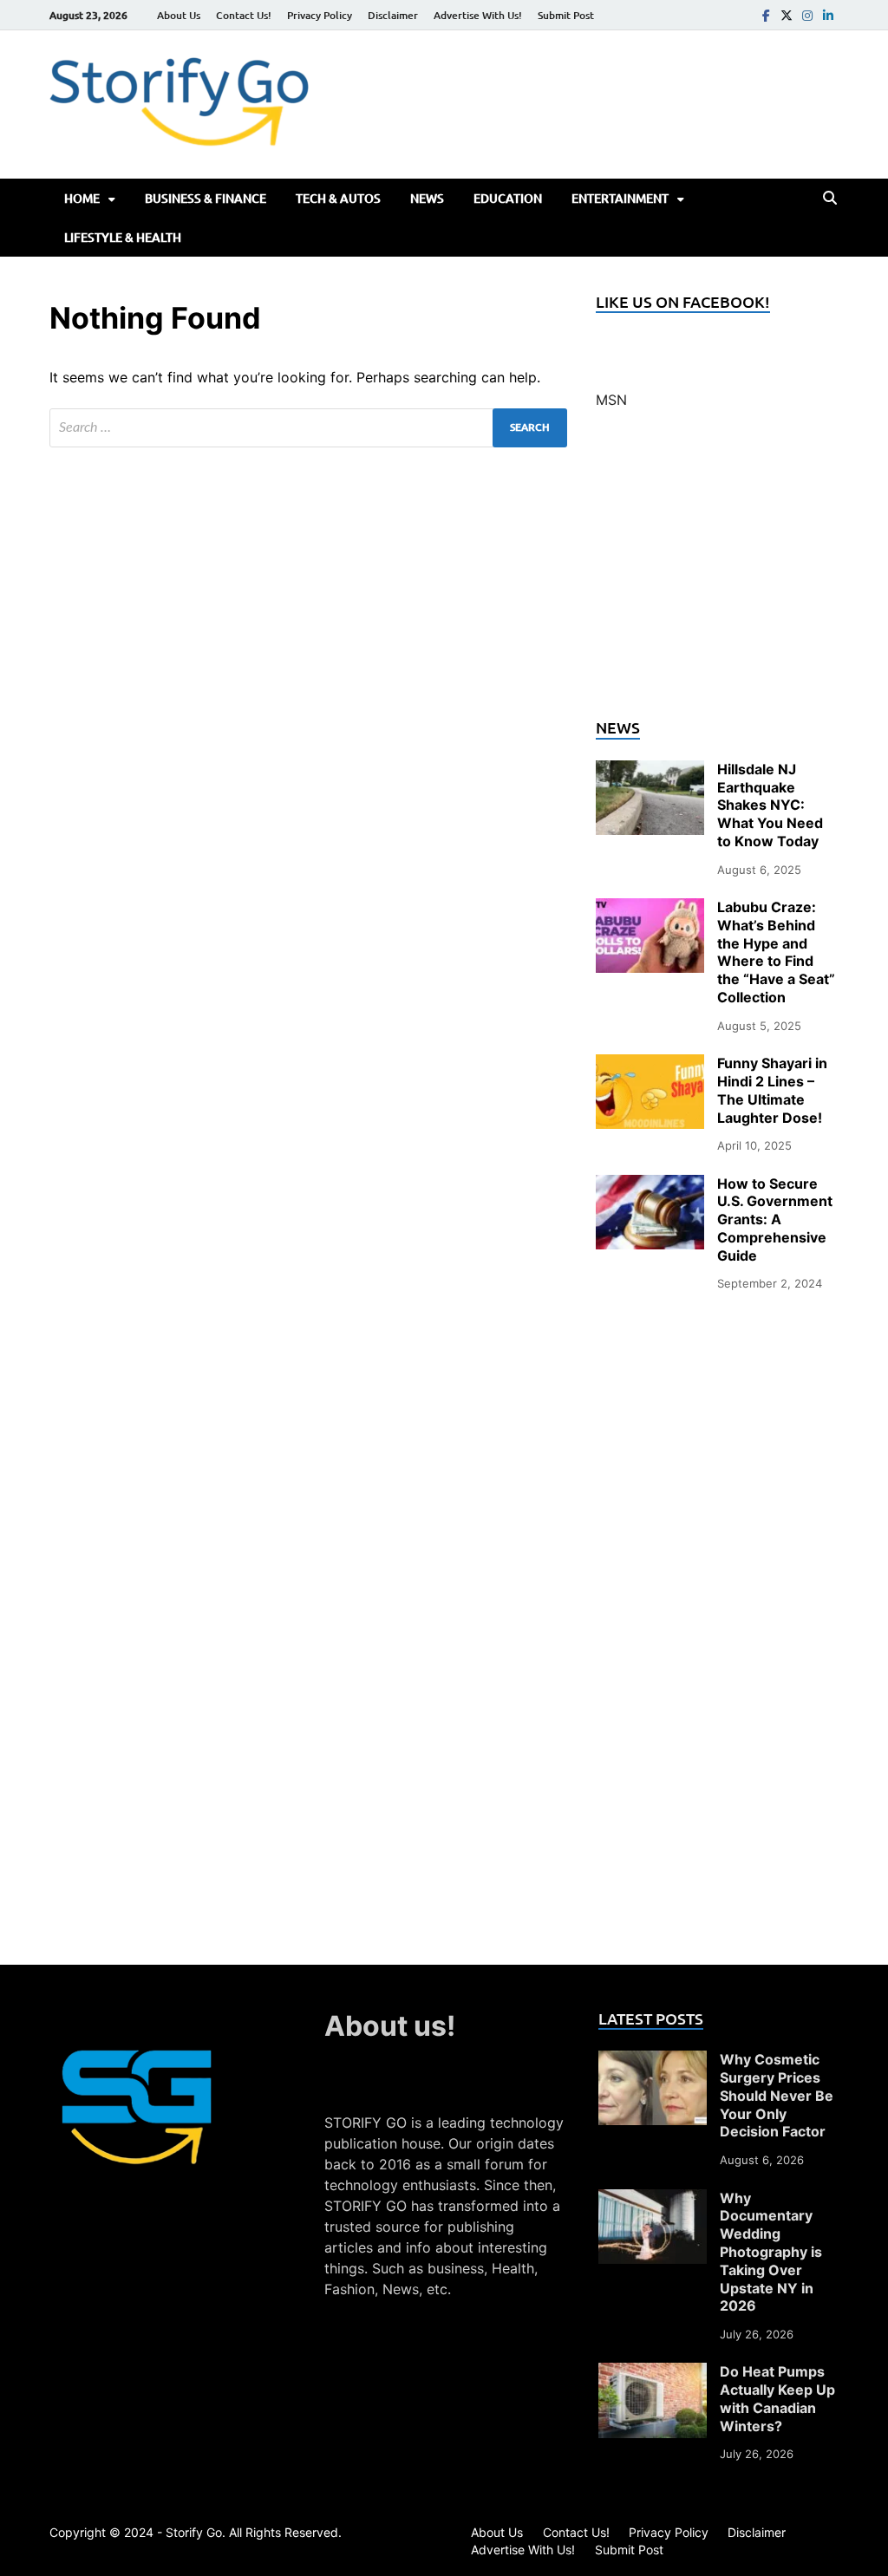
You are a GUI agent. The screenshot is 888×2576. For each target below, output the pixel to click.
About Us (179, 15)
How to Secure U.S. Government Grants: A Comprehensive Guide (775, 1220)
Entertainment (620, 198)
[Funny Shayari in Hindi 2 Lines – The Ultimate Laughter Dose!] (650, 1065)
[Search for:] (308, 428)
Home (82, 198)
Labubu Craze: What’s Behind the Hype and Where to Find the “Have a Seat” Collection (776, 952)
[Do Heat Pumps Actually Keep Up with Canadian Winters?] (653, 2373)
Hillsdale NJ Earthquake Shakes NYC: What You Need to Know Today (770, 805)
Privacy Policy (320, 15)
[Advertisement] (717, 574)
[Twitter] (787, 15)
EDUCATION (508, 198)
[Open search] (830, 199)
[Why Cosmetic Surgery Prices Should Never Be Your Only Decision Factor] (653, 2061)
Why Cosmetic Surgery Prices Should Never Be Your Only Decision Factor (777, 2095)
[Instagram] (807, 15)
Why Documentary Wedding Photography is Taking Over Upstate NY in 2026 (771, 2252)
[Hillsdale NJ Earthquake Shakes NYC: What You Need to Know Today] (650, 771)
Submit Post (566, 15)
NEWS (427, 198)
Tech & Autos (338, 198)
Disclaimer (393, 15)
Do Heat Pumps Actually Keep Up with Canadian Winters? (777, 2398)
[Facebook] (766, 15)
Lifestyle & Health (123, 237)
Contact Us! (244, 15)
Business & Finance (206, 198)
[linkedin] (828, 15)
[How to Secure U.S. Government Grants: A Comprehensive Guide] (650, 1185)
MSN (611, 400)
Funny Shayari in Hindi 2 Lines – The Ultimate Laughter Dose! (772, 1090)
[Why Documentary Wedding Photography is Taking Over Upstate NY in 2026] (653, 2200)
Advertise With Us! (478, 15)
